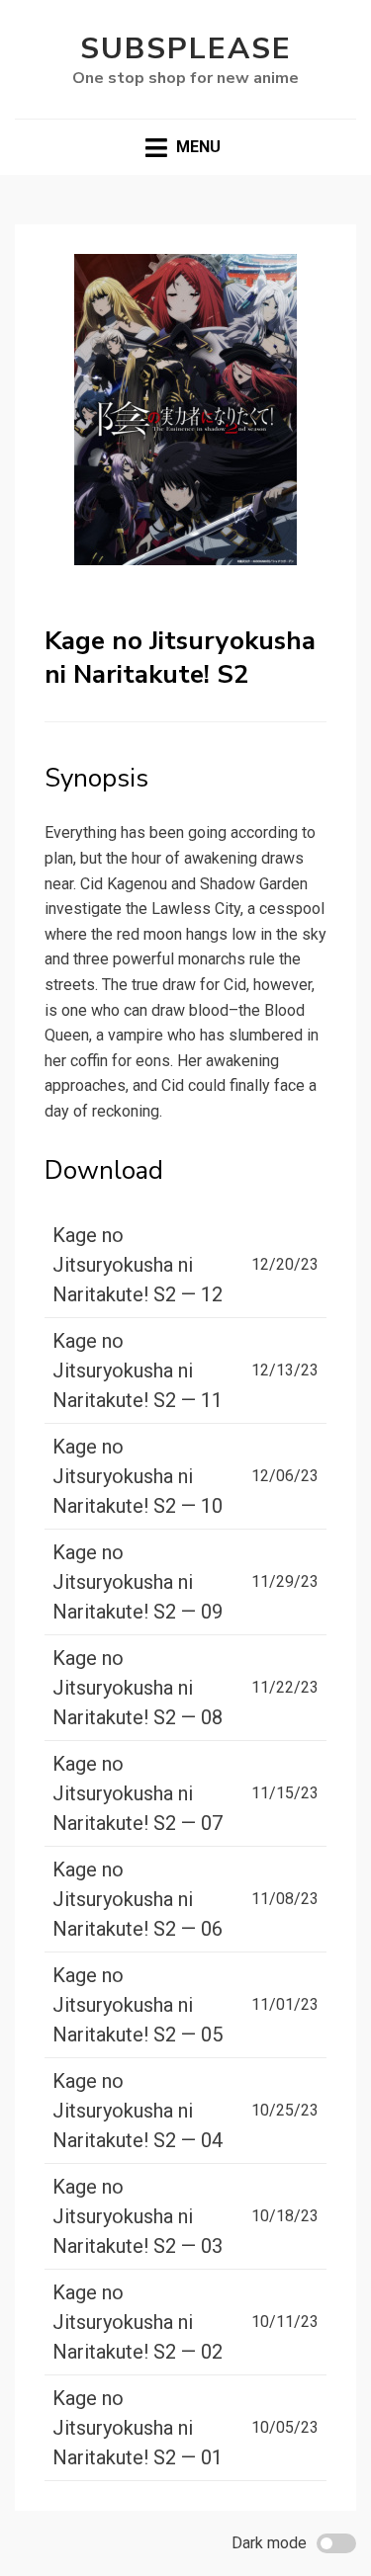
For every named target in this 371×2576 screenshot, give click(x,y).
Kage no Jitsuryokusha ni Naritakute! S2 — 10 (138, 1476)
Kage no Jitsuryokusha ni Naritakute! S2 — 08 (138, 1688)
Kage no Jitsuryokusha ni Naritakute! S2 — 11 (138, 1371)
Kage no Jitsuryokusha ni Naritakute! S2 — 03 (138, 2216)
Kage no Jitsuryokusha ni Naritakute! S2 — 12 (138, 1265)
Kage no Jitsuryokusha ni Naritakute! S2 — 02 (138, 2322)
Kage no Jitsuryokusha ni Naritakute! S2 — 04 (138, 2111)
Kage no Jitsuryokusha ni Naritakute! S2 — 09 (138, 1582)
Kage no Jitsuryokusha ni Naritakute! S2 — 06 (138, 1899)
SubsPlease (186, 49)
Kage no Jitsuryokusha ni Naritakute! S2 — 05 (138, 2005)
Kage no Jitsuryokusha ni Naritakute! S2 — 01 (138, 2428)
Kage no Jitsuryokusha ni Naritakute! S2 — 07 (138, 1793)
